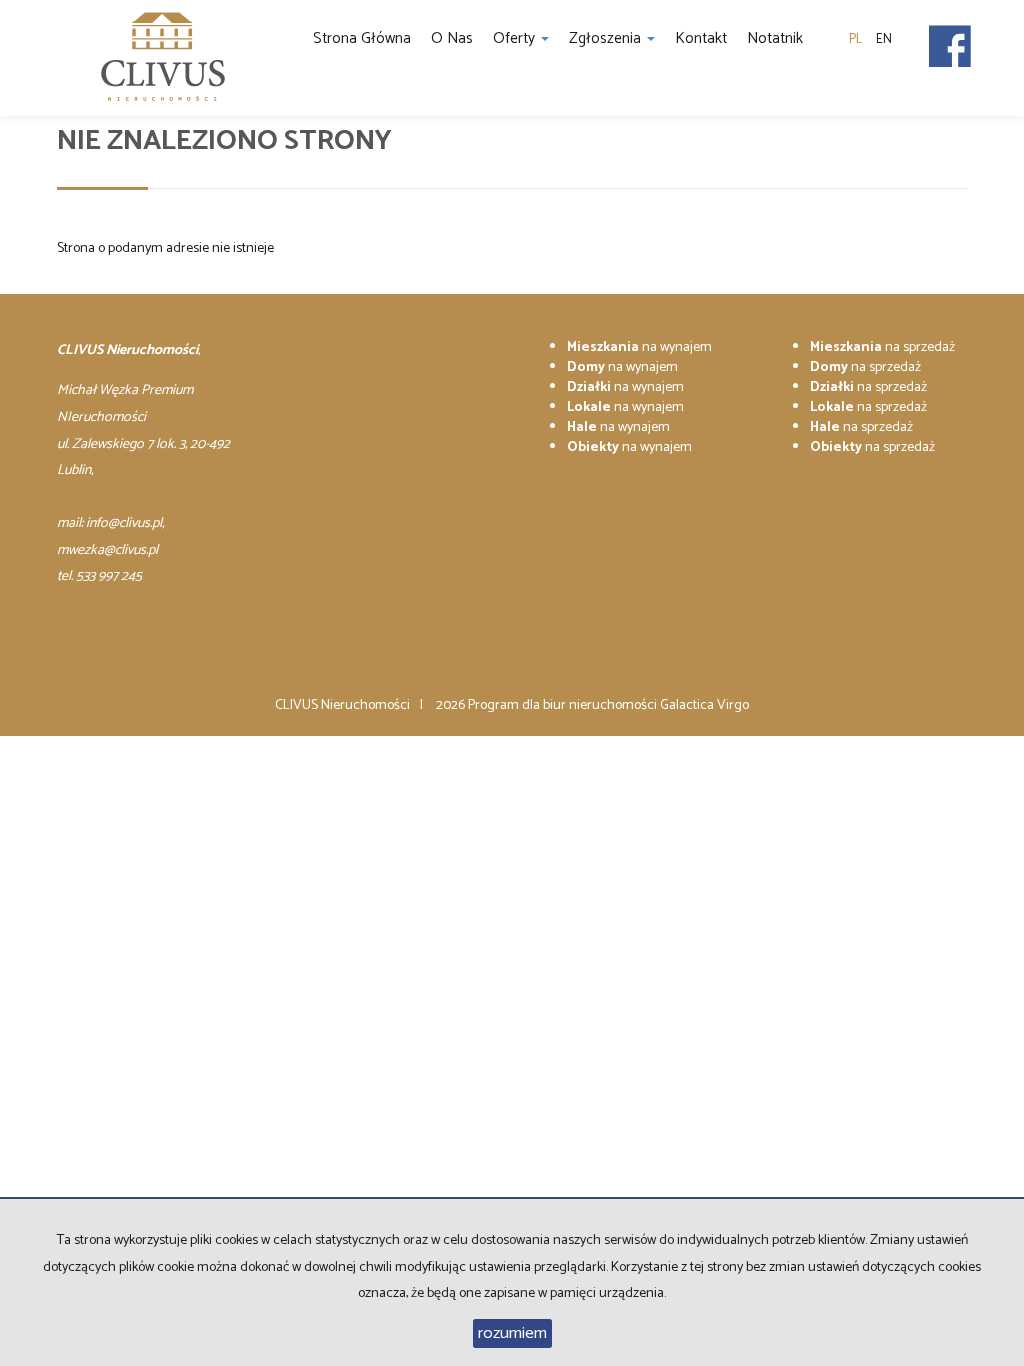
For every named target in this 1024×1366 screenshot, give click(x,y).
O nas (452, 38)
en (884, 39)
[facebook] (950, 39)
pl (855, 39)
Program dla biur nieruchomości (564, 705)
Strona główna (362, 38)
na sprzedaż (882, 347)
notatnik (775, 38)
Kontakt (701, 38)
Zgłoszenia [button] (607, 38)
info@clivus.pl (124, 523)
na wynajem (639, 347)
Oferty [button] (516, 38)
